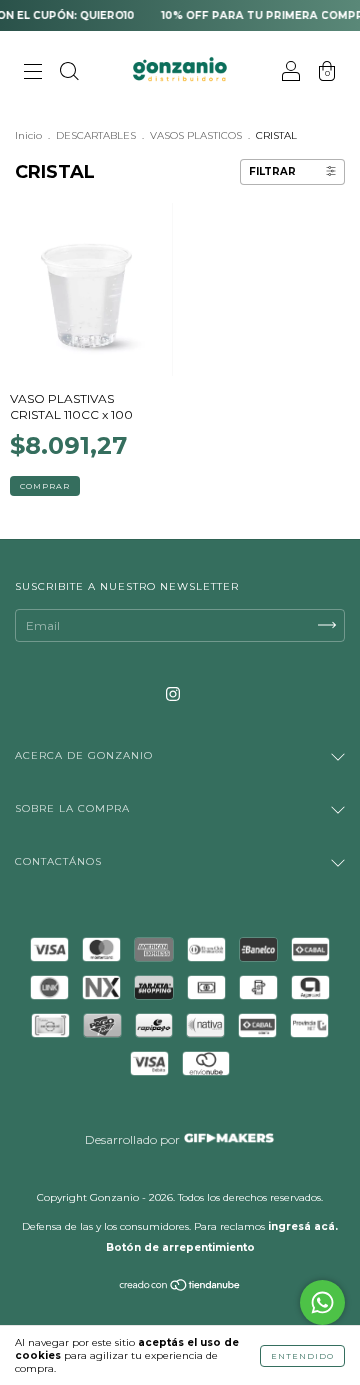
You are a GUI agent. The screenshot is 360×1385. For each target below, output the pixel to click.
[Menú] (33, 73)
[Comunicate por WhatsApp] (322, 1302)
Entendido (302, 1356)
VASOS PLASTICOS (196, 135)
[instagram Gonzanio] (173, 693)
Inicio (28, 135)
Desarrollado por (134, 1139)
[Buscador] (69, 73)
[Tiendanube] (180, 1287)
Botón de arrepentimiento (180, 1247)
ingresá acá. (303, 1226)
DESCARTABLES (96, 135)
